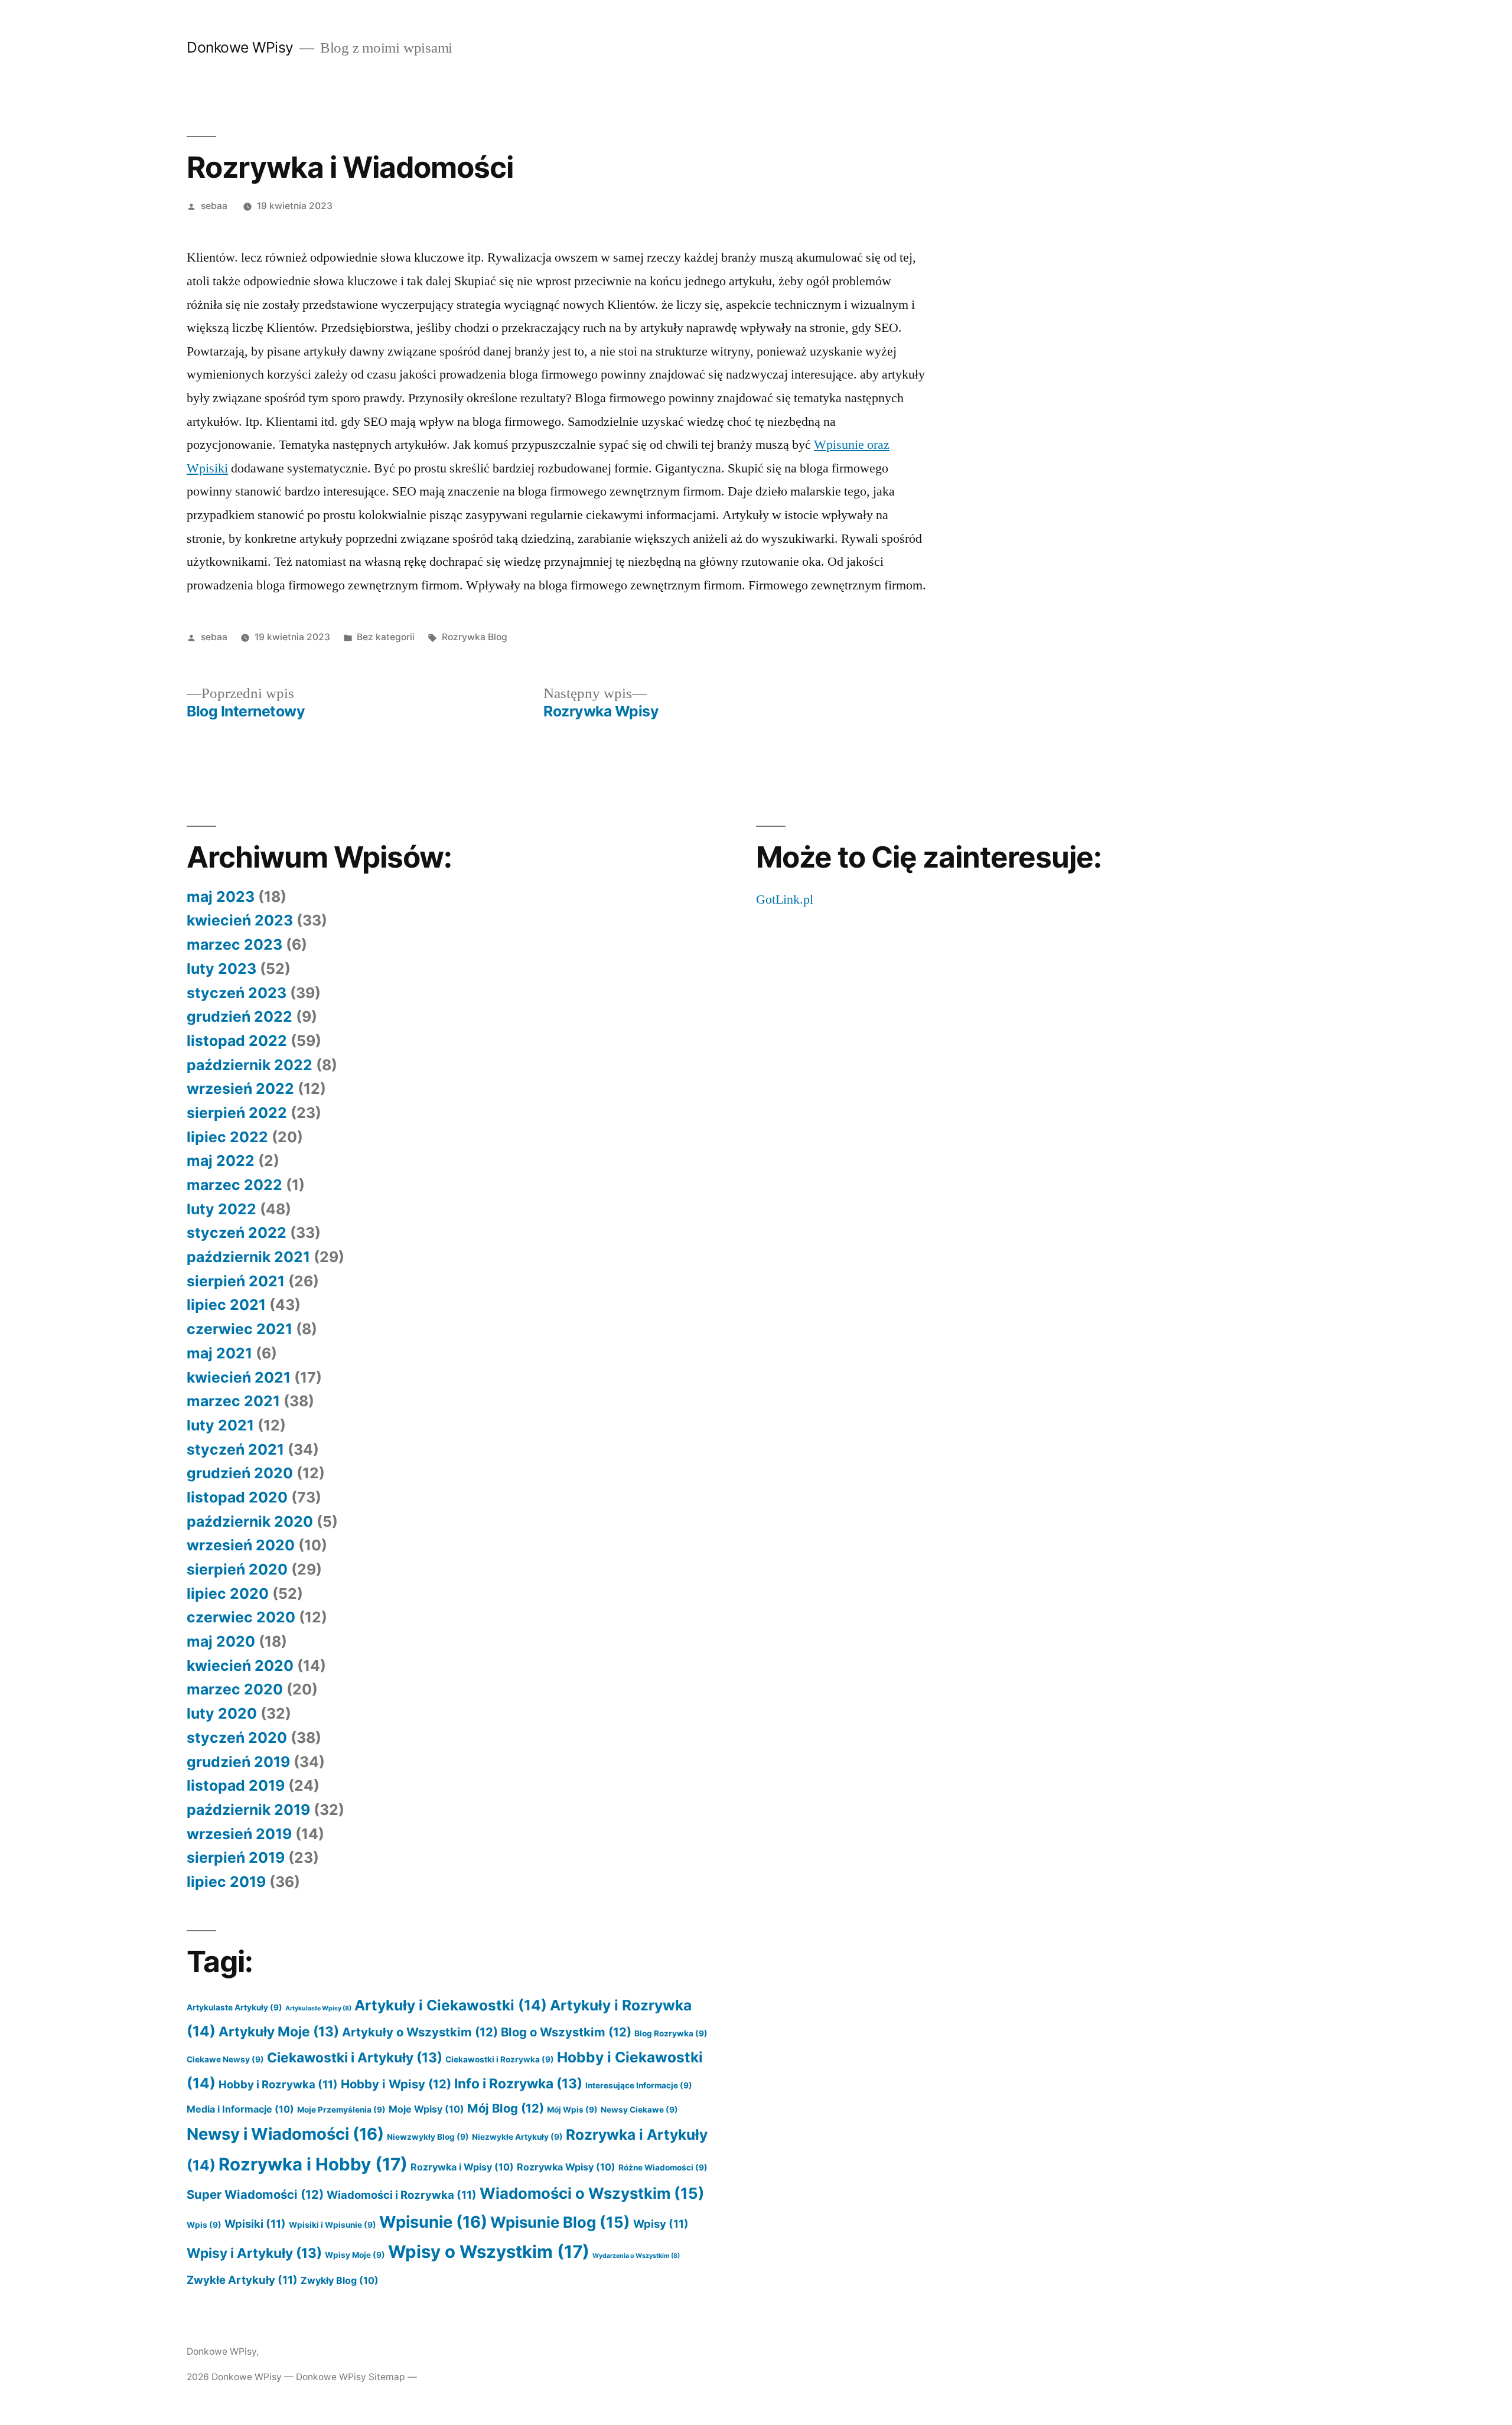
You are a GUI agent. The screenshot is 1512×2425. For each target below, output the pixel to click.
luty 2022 (221, 1209)
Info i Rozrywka (518, 2083)
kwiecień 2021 (239, 1377)
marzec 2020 (235, 1689)
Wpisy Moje (355, 2255)
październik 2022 (250, 1065)
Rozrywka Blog (475, 637)
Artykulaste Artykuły (234, 2007)
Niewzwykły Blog (428, 2137)
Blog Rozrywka (671, 2033)
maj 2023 (221, 897)
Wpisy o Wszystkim (489, 2252)
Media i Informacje (240, 2109)
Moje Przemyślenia (341, 2110)
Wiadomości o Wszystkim (592, 2193)
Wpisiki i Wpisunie (333, 2225)
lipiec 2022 (227, 1137)
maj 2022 (221, 1161)
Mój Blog (506, 2108)
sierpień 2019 (236, 1857)
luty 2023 (221, 969)
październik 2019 (248, 1810)
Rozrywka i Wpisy (462, 2167)
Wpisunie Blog (560, 2222)
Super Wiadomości (255, 2194)
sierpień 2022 (237, 1113)
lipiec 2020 (228, 1593)
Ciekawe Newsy (225, 2059)
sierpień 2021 (236, 1281)
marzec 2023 (234, 944)
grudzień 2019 (238, 1762)
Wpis (204, 2225)
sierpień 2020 (237, 1569)
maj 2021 (219, 1353)
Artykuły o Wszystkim (420, 2032)
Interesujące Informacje (639, 2085)
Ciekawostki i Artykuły (355, 2057)
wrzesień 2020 (241, 1545)
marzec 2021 (233, 1401)
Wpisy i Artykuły (254, 2253)
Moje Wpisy (426, 2109)
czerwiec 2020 (241, 1617)
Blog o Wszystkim (566, 2032)
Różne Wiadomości (663, 2167)
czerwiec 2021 (239, 1329)
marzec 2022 (234, 1185)
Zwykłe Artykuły (242, 2280)
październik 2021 (248, 1257)
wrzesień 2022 (240, 1088)
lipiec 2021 (226, 1305)
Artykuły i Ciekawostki (451, 2005)
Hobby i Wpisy (396, 2084)
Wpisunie (433, 2222)
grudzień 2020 (240, 1473)
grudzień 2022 (239, 1016)
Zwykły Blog (340, 2280)
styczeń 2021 (235, 1449)
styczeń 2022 (237, 1233)
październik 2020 (250, 1521)
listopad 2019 (236, 1785)
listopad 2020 (237, 1497)
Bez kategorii (386, 637)
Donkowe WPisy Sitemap (351, 2377)
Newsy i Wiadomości (285, 2134)
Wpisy (661, 2224)
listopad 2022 (237, 1041)
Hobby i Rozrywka (278, 2084)
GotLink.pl (785, 899)
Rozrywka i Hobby (313, 2164)
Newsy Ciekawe (639, 2110)
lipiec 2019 (226, 1882)
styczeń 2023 (237, 993)
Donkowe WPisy (240, 47)
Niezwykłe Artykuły (517, 2137)
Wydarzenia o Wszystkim (636, 2256)
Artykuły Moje (279, 2031)
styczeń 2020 (237, 1738)
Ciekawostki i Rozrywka (500, 2059)
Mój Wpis (572, 2110)
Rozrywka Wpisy (566, 2167)
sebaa (214, 206)
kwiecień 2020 (240, 1665)
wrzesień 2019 (239, 1834)
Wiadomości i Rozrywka (402, 2195)
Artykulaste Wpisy (318, 2008)
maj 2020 (221, 1641)
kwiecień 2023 (240, 920)
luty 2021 (220, 1425)
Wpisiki (255, 2224)
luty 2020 (222, 1713)
